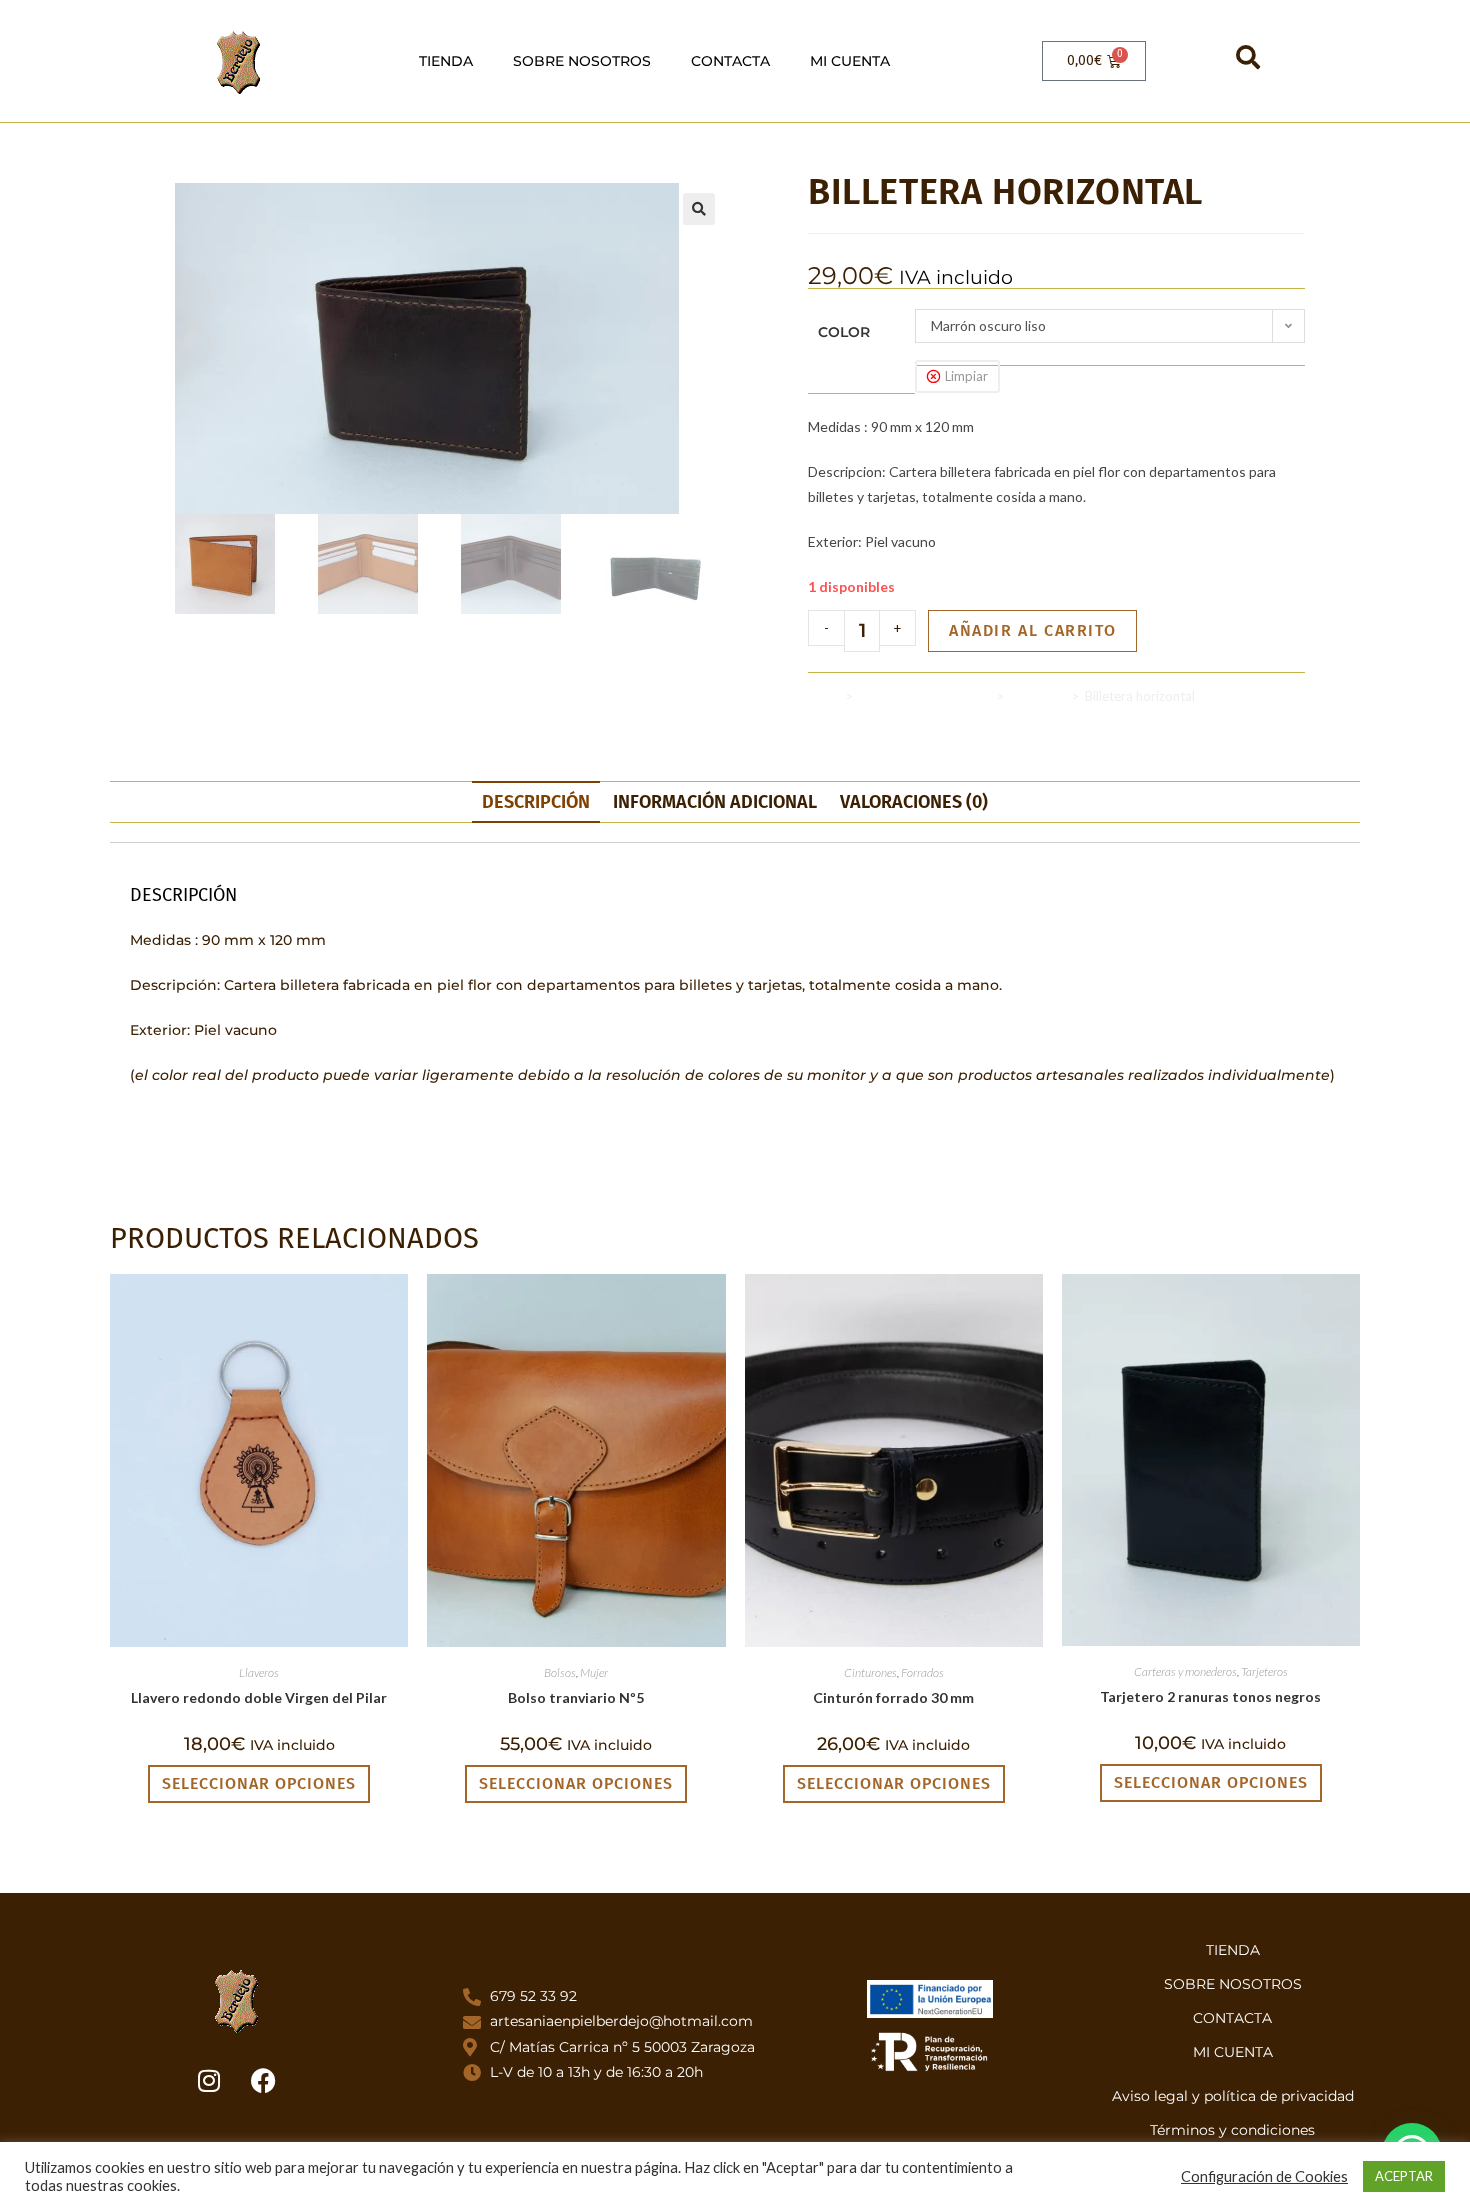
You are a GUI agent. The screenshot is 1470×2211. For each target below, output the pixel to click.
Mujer (594, 1672)
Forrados (922, 1672)
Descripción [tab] (536, 802)
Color (844, 332)
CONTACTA (730, 61)
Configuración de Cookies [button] (1264, 2176)
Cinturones (870, 1672)
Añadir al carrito (1032, 630)
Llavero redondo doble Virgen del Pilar (259, 1697)
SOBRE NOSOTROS (582, 61)
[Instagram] (209, 2081)
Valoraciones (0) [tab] (914, 802)
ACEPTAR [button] (1404, 2176)
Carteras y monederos (924, 696)
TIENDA (446, 61)
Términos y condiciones (1232, 2130)
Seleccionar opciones (259, 1783)
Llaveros (259, 1672)
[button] (699, 209)
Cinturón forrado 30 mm (893, 1697)
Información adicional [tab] (715, 802)
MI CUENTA (850, 61)
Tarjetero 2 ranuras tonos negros (1210, 1696)
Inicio (823, 696)
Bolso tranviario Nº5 (576, 1697)
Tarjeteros (1264, 1671)
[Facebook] (264, 2081)
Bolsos (560, 1672)
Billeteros (1037, 696)
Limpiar (966, 376)
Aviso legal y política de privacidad (1233, 2096)
